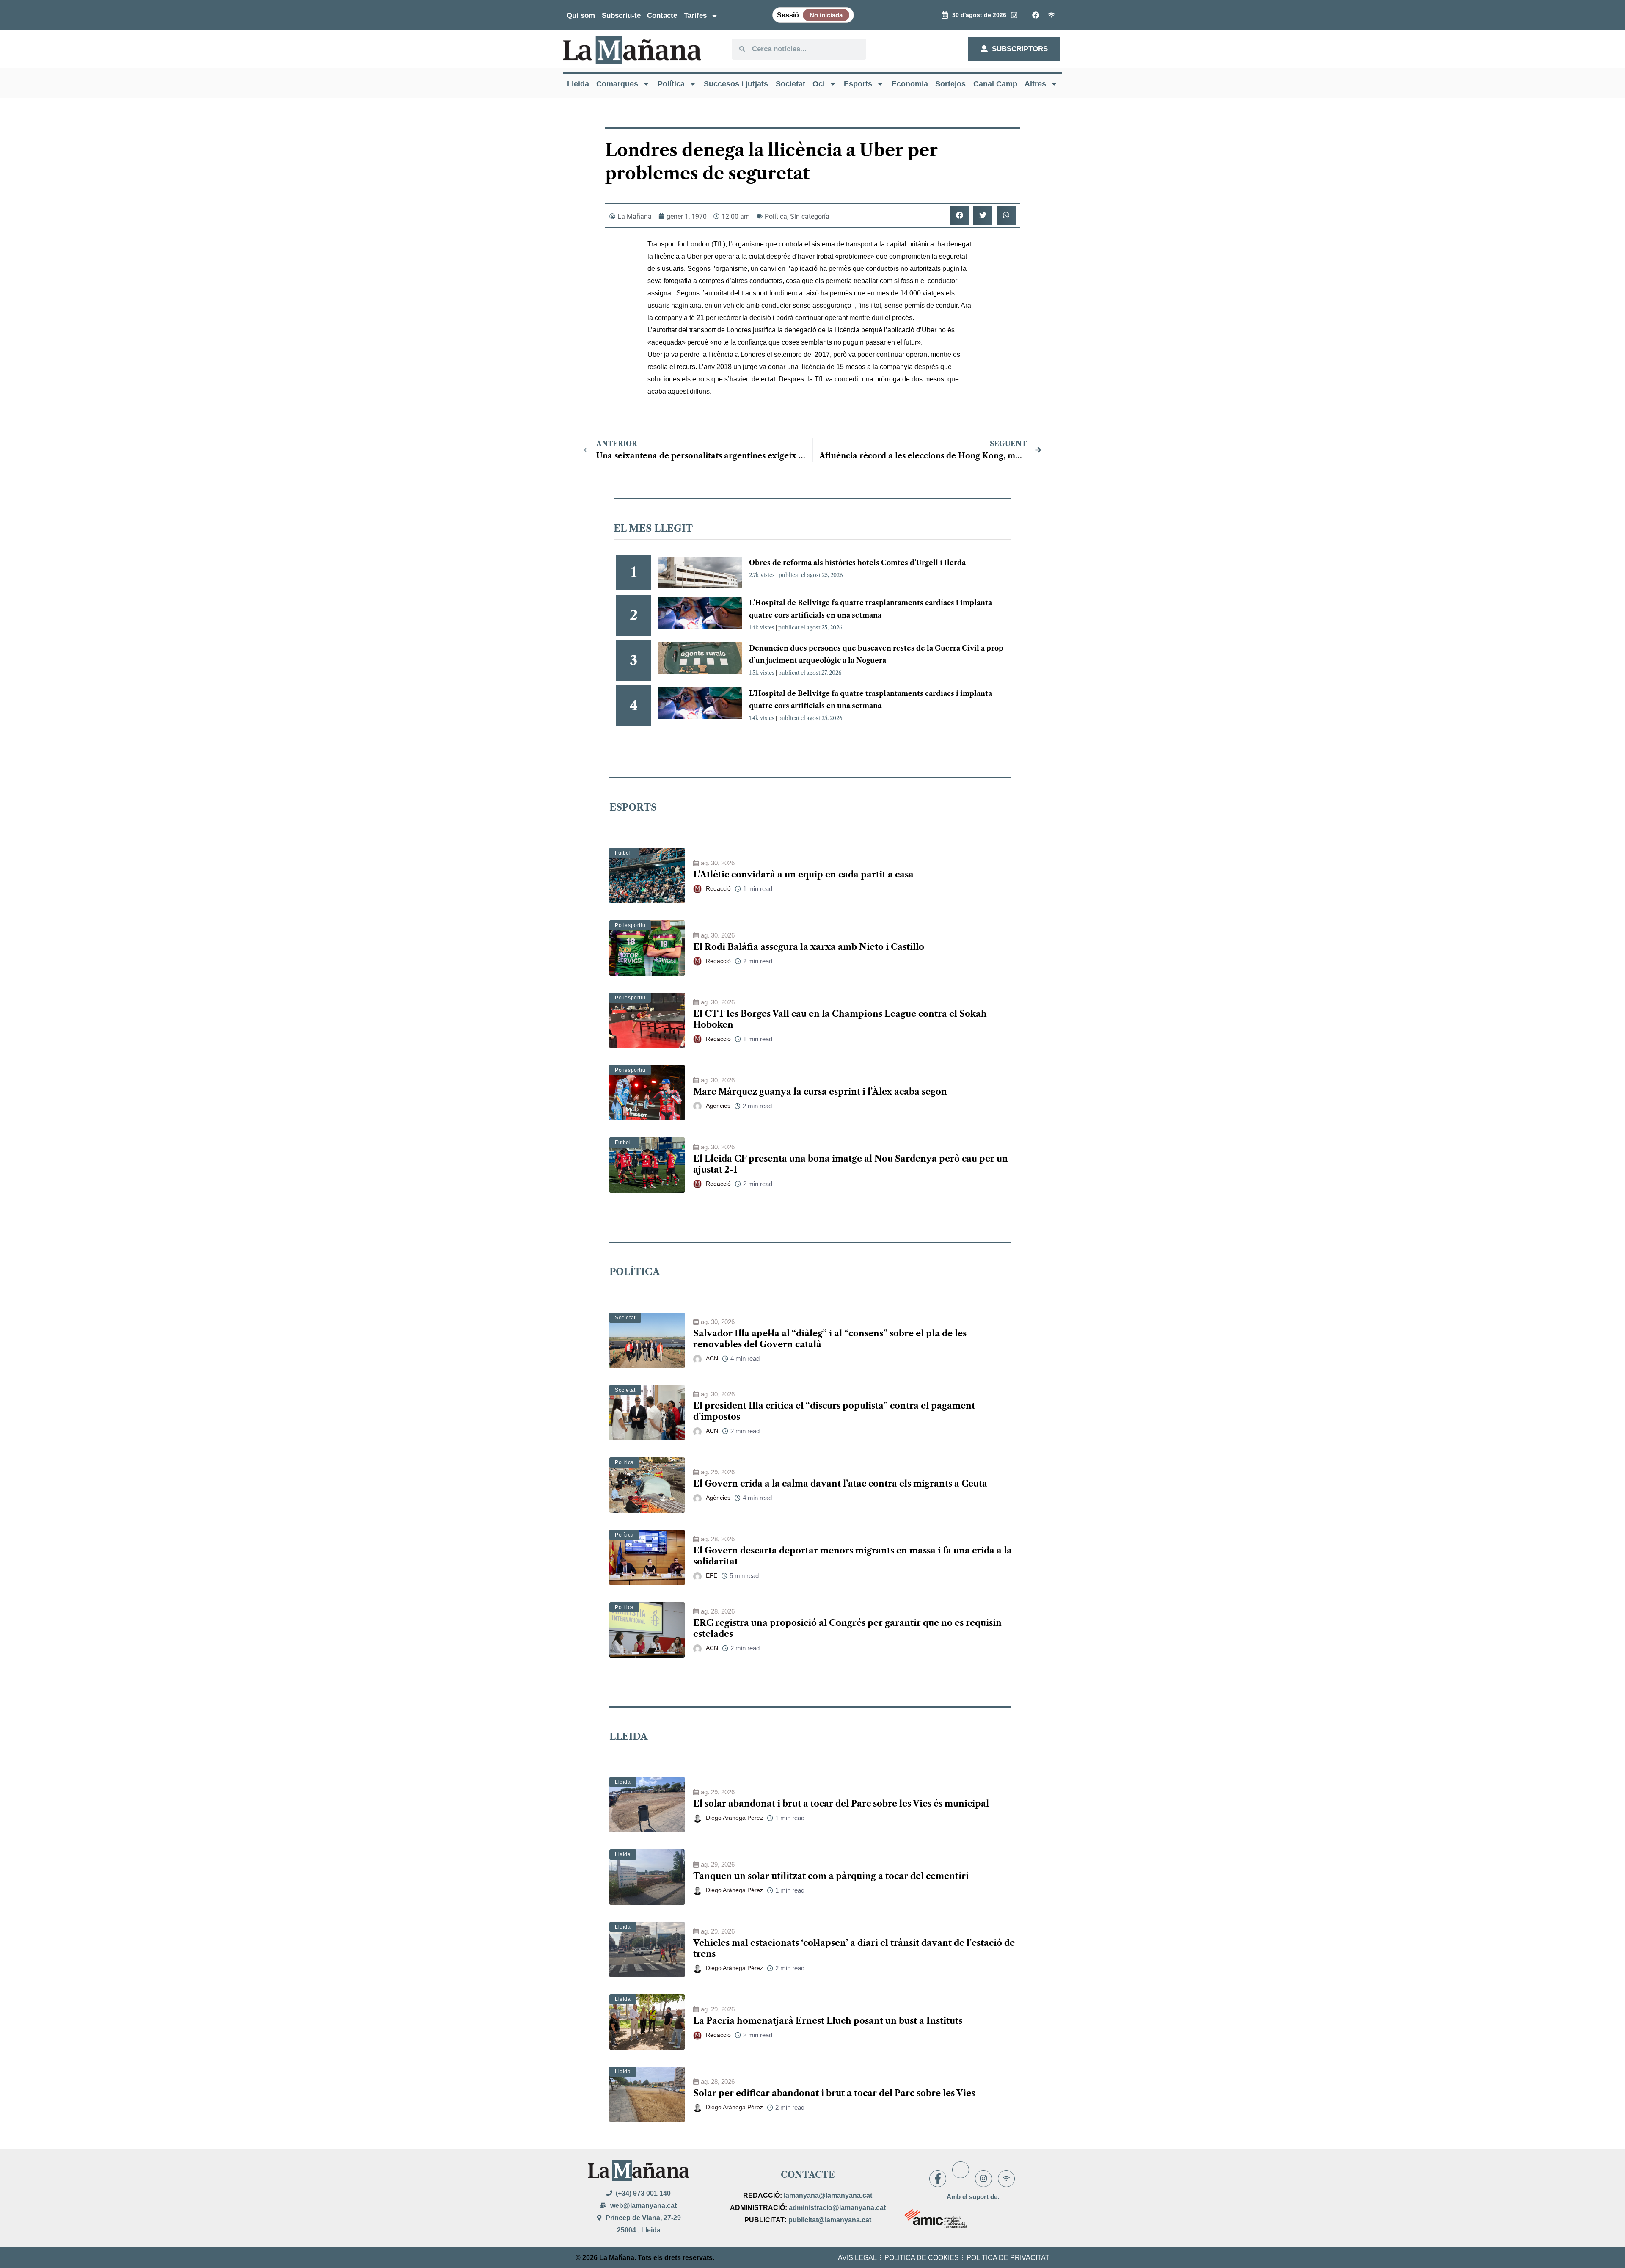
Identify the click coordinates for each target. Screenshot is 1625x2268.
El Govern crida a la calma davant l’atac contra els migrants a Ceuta (840, 1484)
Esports (858, 84)
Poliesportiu (630, 925)
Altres (1035, 84)
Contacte (662, 15)
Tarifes (695, 15)
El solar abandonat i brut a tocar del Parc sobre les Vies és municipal (841, 1804)
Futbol (623, 853)
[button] (960, 215)
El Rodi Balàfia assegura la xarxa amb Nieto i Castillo (809, 947)
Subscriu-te (621, 15)
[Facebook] (938, 2179)
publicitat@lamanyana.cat (830, 2220)
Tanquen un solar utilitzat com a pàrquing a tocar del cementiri (831, 1876)
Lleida (578, 84)
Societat (790, 84)
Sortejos (950, 84)
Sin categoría (810, 217)
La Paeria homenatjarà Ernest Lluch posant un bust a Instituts (828, 2021)
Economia (910, 84)
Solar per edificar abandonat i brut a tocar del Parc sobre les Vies (834, 2093)
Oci (819, 84)
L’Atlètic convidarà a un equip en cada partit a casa (803, 875)
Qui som (581, 15)
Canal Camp (995, 84)
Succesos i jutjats (736, 84)
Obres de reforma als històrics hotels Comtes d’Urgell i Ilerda (857, 563)
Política (671, 84)
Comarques (617, 84)
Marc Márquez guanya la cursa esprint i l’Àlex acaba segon (820, 1092)
